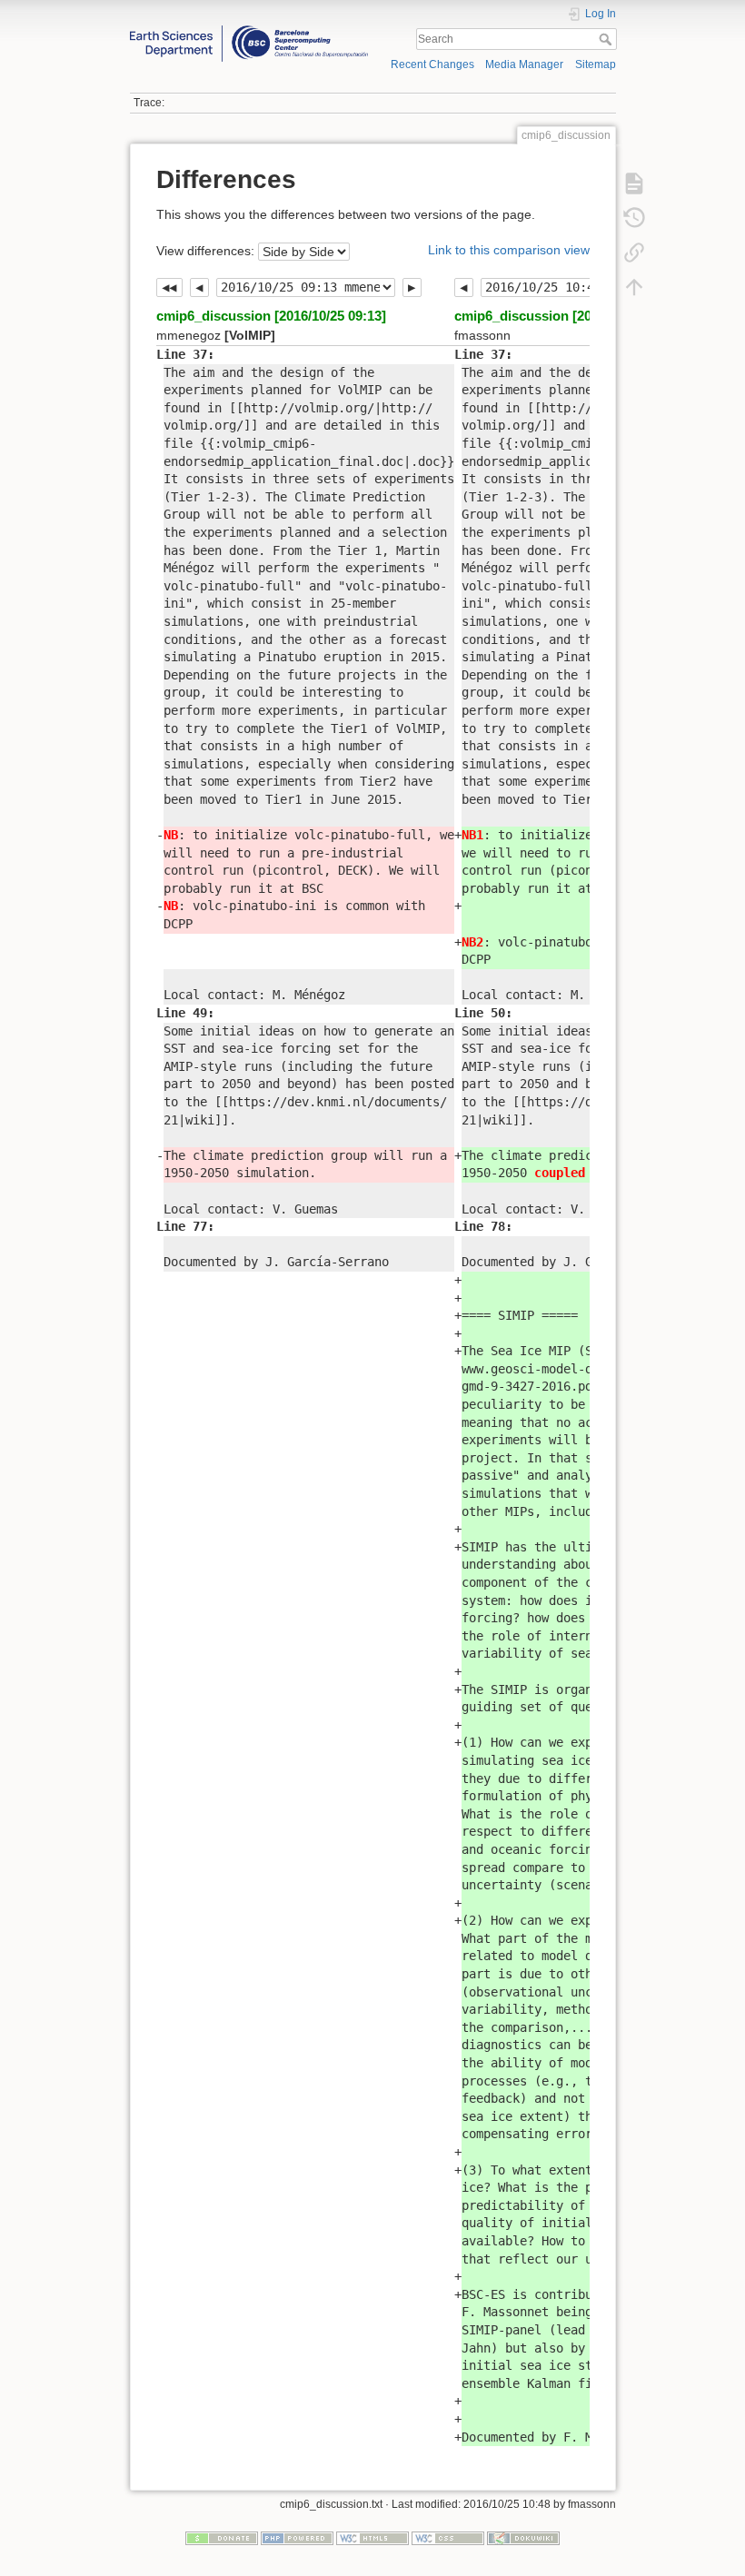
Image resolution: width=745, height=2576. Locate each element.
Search (607, 39)
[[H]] (249, 30)
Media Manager (524, 64)
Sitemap (596, 64)
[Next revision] (412, 288)
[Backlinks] (634, 252)
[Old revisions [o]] (634, 217)
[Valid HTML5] (372, 2537)
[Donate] (222, 2537)
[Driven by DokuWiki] (523, 2537)
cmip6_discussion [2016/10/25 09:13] (271, 316)
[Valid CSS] (448, 2537)
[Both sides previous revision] (169, 288)
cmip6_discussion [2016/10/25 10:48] (569, 316)
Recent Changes (432, 64)
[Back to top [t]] (634, 286)
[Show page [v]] (634, 183)
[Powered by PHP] (297, 2537)
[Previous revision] (199, 288)
